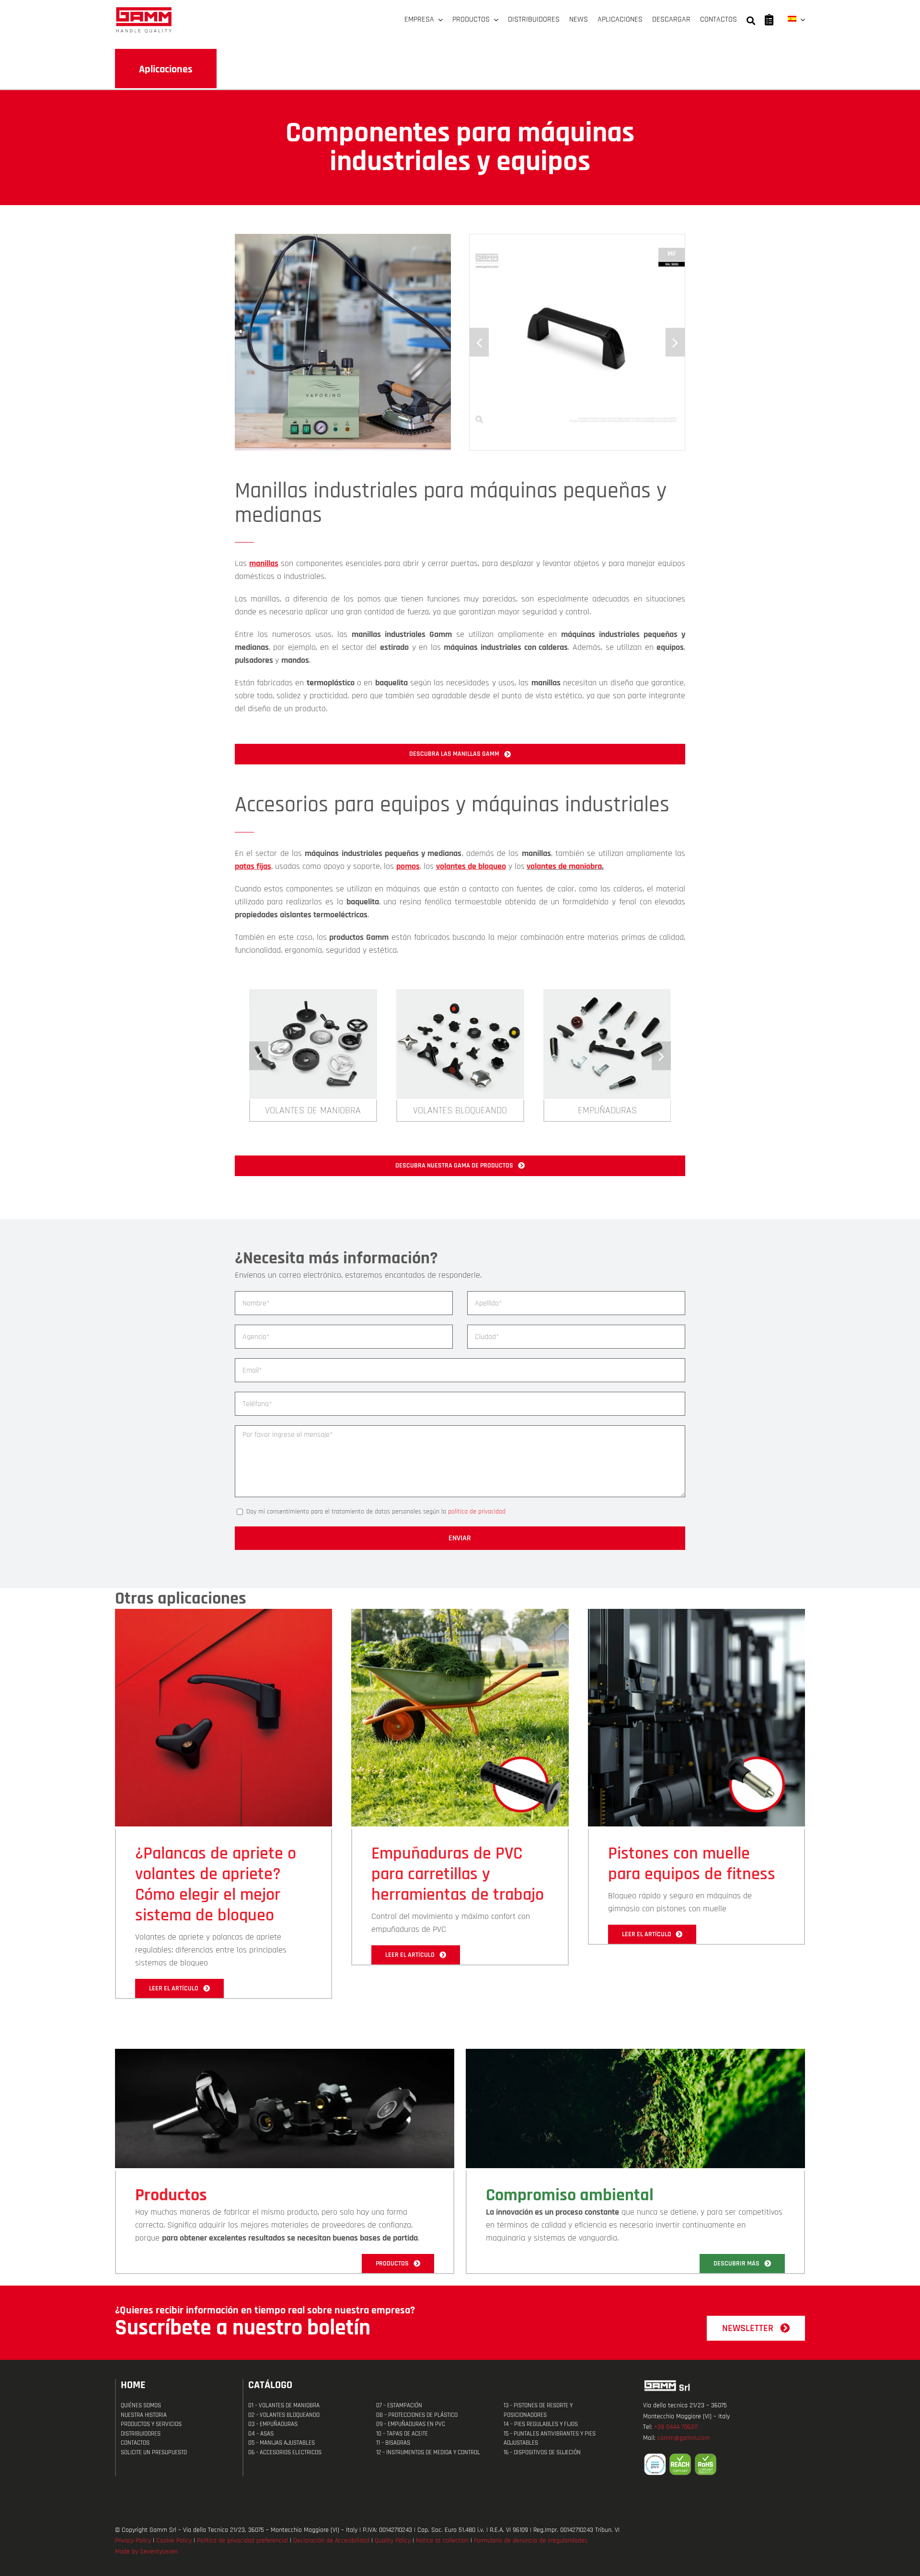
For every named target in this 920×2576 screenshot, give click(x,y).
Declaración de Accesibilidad (331, 2541)
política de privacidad (477, 1512)
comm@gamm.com (684, 2438)
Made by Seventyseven (146, 2552)
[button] (479, 342)
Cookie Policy (174, 2541)
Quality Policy (393, 2541)
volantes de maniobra (564, 866)
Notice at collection (442, 2541)
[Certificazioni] (724, 2464)
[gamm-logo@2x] (144, 10)
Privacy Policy (133, 2541)
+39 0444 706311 (676, 2427)
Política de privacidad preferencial (242, 2541)
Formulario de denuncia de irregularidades (531, 2541)
